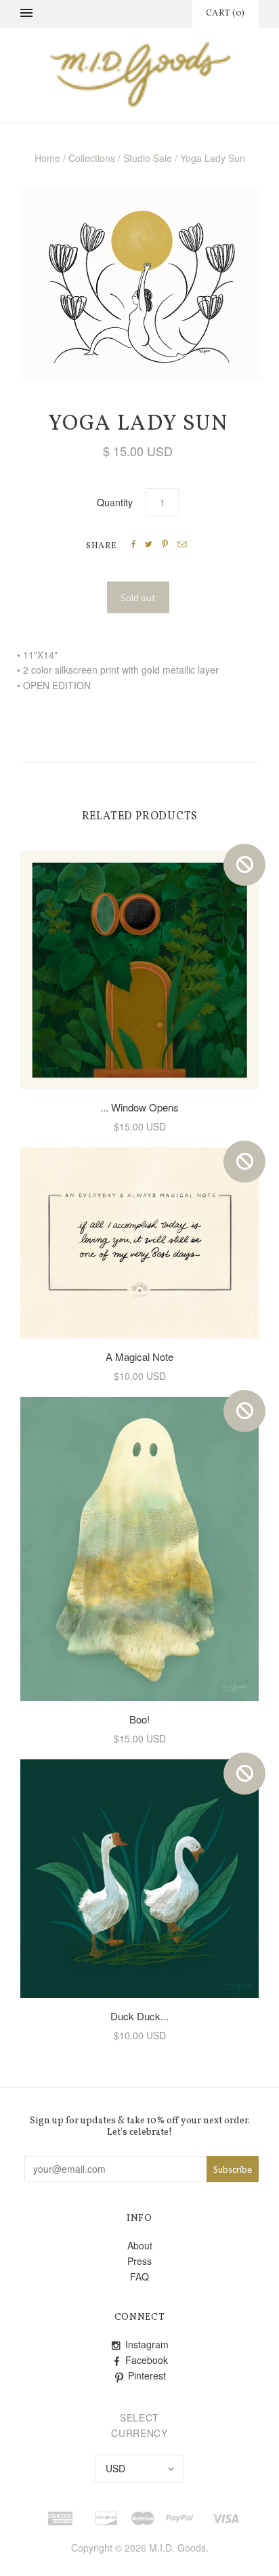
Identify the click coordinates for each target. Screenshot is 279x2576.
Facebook (147, 2360)
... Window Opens (139, 1107)
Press (139, 2261)
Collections (92, 158)
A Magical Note (139, 1356)
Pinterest (147, 2375)
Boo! (139, 1719)
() (226, 14)
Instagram (147, 2344)
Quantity (115, 502)
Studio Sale (148, 158)
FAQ (139, 2276)
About (140, 2245)
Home (47, 158)
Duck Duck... (139, 2016)
